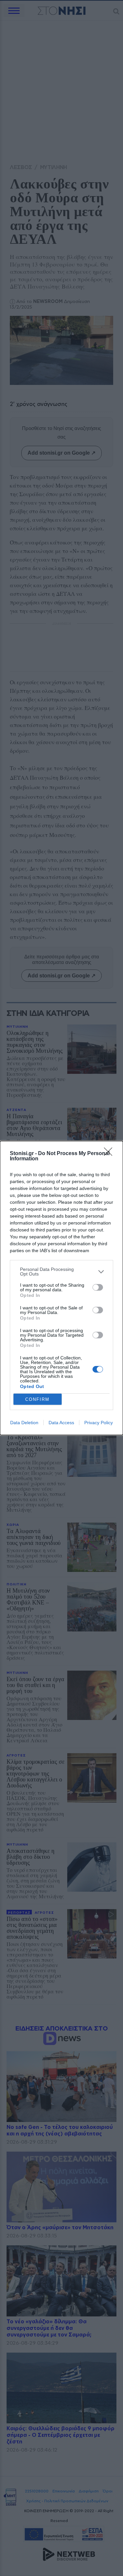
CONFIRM (37, 1399)
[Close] (110, 1154)
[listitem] (61, 1272)
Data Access (61, 1423)
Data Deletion (24, 1423)
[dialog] (61, 1288)
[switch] (98, 1287)
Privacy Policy (99, 1423)
